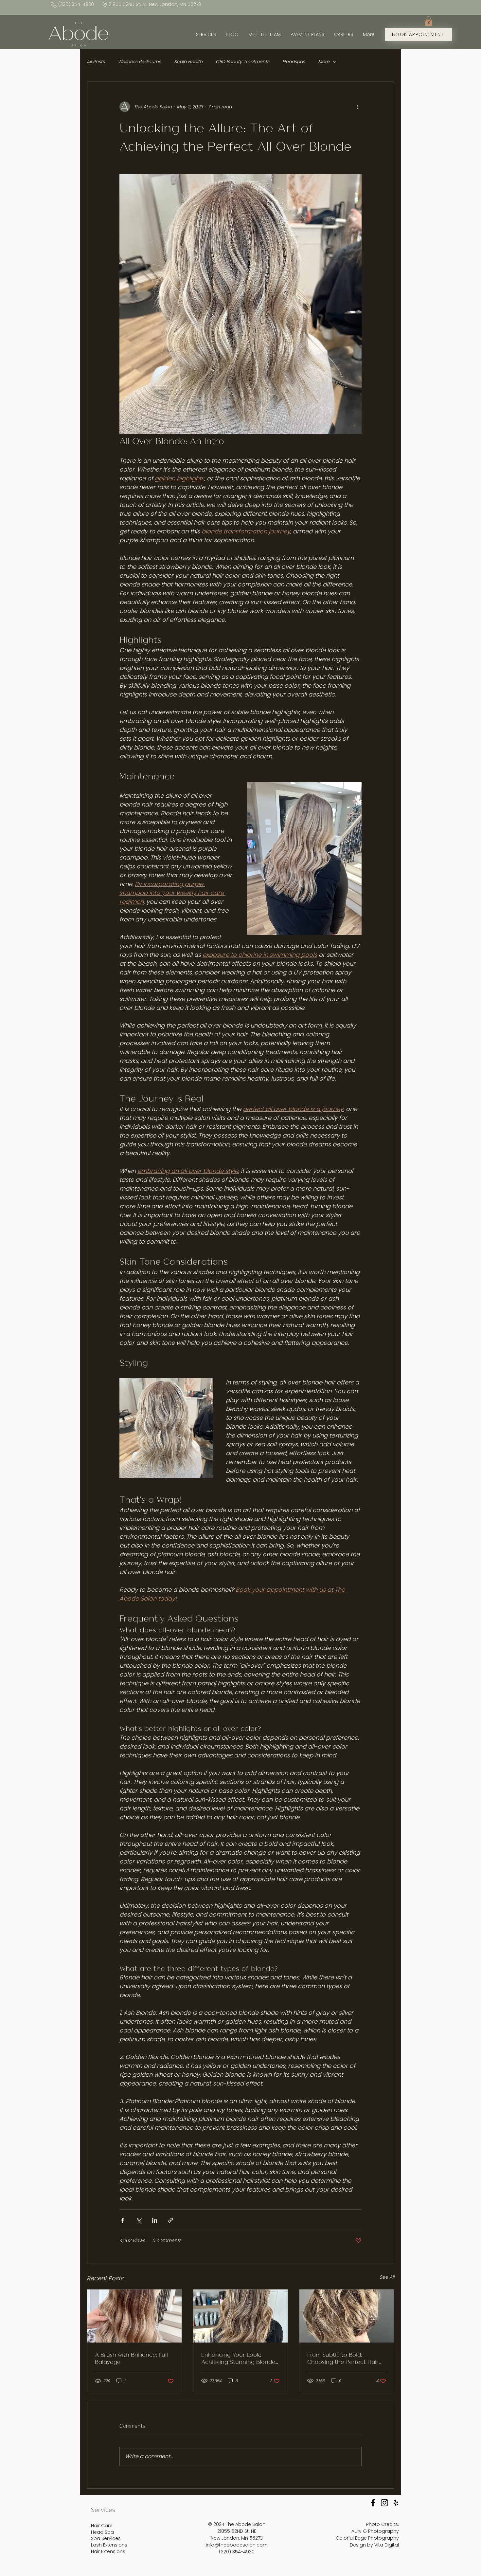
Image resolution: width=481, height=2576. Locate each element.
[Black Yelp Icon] (396, 2503)
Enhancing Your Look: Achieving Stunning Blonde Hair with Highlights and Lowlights (238, 2358)
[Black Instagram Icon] (384, 2503)
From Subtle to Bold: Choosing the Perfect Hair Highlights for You (343, 2358)
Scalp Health (188, 62)
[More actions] (358, 107)
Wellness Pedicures (139, 62)
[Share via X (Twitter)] (139, 2220)
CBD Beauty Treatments (242, 62)
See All (387, 2277)
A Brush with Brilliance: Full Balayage (131, 2358)
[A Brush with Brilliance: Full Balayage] (134, 2316)
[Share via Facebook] (123, 2220)
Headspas (294, 62)
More (324, 62)
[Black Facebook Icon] (373, 2503)
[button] (429, 21)
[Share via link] (171, 2220)
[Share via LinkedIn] (155, 2220)
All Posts (96, 62)
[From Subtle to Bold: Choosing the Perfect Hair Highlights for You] (347, 2316)
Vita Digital (387, 2545)
